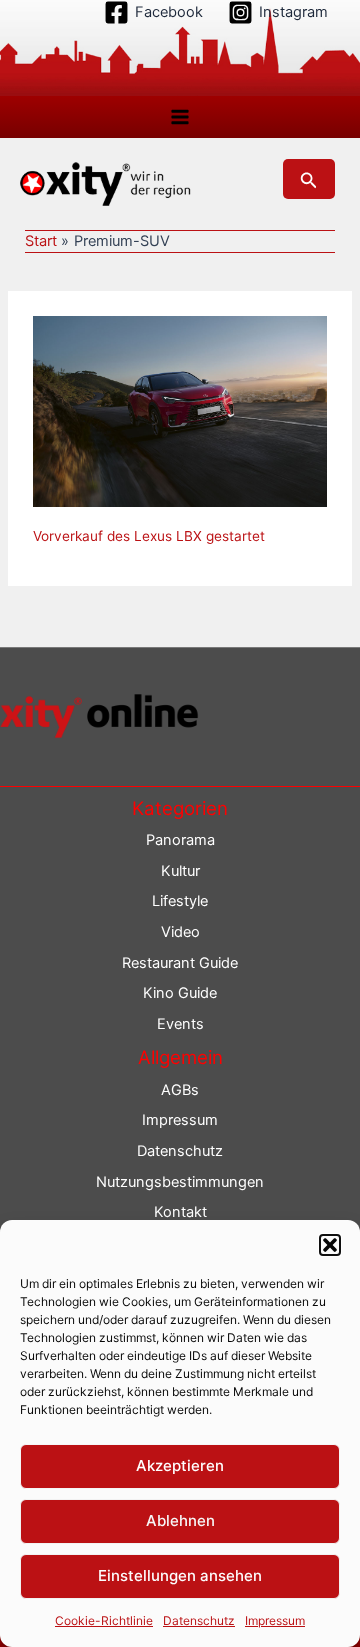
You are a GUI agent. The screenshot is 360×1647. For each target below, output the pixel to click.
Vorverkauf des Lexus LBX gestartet (149, 536)
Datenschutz (199, 1620)
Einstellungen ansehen (180, 1575)
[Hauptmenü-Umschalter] (180, 117)
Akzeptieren (180, 1465)
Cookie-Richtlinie (104, 1620)
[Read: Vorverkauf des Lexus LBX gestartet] (180, 410)
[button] (330, 1245)
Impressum (275, 1620)
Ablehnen (180, 1520)
